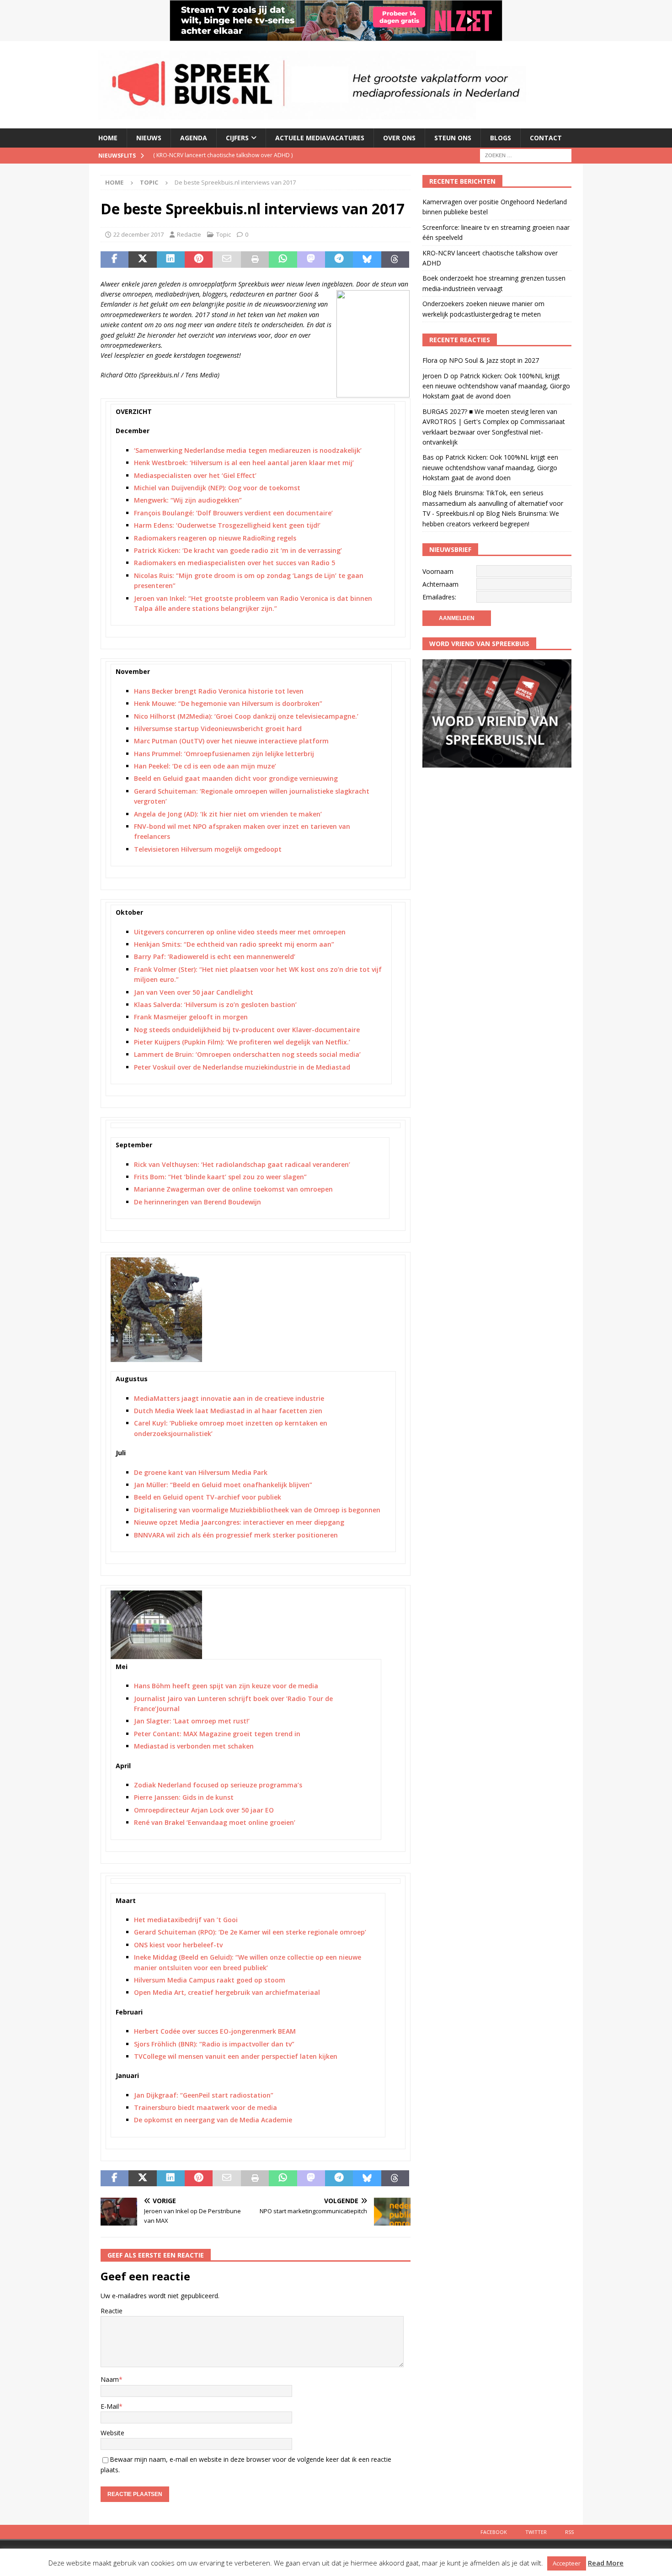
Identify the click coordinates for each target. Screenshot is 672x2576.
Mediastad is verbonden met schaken (194, 1746)
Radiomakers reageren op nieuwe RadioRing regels (215, 538)
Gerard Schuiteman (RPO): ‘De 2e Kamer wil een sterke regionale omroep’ (250, 1932)
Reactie (112, 2311)
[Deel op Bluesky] (367, 260)
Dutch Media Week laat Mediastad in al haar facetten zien (228, 1411)
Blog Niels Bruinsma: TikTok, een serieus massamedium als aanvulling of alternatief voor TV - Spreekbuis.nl (493, 503)
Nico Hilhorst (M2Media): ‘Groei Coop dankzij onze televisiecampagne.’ (246, 716)
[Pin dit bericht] (199, 260)
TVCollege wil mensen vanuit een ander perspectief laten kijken (236, 2056)
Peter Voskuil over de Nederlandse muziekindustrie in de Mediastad (242, 1067)
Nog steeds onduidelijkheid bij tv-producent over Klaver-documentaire (247, 1030)
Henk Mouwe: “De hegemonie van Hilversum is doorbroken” (228, 703)
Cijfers (237, 138)
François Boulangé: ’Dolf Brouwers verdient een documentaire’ (233, 513)
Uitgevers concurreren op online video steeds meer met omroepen (240, 932)
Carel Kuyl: (151, 1423)
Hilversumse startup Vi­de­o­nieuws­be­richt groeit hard (218, 729)
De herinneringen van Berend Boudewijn (197, 1202)
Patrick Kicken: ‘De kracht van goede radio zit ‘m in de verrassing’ (238, 550)
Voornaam (438, 571)
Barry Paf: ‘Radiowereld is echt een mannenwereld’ (215, 957)
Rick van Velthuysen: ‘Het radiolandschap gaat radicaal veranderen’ (242, 1164)
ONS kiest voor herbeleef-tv (178, 1945)
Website (112, 2433)
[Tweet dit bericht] (142, 260)
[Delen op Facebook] (115, 260)
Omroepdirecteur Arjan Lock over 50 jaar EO (204, 1810)
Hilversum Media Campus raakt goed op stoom (210, 1980)
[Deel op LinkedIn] (171, 260)
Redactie (189, 234)
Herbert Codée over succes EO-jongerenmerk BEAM (215, 2031)
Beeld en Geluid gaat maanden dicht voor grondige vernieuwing (236, 778)
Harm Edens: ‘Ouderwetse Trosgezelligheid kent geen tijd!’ (227, 525)
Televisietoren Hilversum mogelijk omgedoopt (208, 849)
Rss (569, 2532)
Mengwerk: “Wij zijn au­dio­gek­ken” (188, 500)
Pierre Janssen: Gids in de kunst (184, 1797)
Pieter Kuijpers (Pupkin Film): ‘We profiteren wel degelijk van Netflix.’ (242, 1042)
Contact (546, 138)
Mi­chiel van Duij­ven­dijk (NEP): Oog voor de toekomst (217, 488)
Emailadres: (439, 597)
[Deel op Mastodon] (311, 260)
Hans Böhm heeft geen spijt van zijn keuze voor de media (226, 1686)
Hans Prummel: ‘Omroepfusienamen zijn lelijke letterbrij (224, 754)
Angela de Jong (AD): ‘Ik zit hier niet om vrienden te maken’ (228, 814)
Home (108, 138)
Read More (606, 2563)
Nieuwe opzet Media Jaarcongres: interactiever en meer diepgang (239, 1522)
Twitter (536, 2532)
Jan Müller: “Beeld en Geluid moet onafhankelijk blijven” (223, 1485)
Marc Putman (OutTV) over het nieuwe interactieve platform (231, 741)
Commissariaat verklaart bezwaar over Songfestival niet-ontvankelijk (494, 432)
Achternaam (440, 584)
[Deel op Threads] (395, 260)
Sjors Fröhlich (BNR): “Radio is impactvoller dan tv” (214, 2044)
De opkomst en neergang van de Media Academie (213, 2120)
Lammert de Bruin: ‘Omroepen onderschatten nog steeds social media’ (247, 1054)
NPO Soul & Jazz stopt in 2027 (494, 360)
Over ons (399, 138)
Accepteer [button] (567, 2563)
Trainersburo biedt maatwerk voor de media (205, 2107)
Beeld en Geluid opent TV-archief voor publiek (208, 1497)
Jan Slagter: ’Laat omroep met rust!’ (192, 1721)
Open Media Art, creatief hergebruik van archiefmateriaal (227, 1992)
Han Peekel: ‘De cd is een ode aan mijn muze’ (205, 766)
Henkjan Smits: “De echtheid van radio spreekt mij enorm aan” (234, 944)
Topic (224, 234)
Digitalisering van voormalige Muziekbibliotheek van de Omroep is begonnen (257, 1510)
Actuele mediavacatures (320, 138)
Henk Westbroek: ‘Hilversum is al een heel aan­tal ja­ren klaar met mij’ (244, 463)
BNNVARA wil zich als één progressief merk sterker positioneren (236, 1535)
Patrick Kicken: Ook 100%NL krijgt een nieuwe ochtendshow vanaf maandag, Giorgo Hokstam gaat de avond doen (496, 386)
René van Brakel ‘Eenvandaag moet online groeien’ (215, 1822)
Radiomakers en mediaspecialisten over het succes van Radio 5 (235, 563)
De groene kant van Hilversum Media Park (201, 1472)
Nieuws (149, 138)
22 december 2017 (139, 234)
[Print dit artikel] (255, 260)
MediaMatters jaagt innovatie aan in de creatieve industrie (229, 1398)
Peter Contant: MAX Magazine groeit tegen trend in (217, 1734)
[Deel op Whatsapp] (283, 260)
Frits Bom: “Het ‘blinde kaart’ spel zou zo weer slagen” (220, 1177)
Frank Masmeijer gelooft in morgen (191, 1017)
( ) (223, 155)
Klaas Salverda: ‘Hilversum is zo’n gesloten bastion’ (215, 1004)
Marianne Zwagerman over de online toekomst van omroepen (233, 1189)
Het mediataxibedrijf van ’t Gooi (186, 1920)
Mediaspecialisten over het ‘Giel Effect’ (195, 475)
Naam (110, 2379)
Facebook (494, 2532)
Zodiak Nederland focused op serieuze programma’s (218, 1785)
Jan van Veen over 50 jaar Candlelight (194, 992)
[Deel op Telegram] (339, 260)
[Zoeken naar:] (526, 155)
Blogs (501, 138)
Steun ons (453, 138)
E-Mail (110, 2406)
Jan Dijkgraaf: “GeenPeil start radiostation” (204, 2095)
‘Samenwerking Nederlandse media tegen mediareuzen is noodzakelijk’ (248, 450)
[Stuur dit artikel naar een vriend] (227, 260)
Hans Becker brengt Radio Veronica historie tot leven (219, 691)
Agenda (194, 138)
